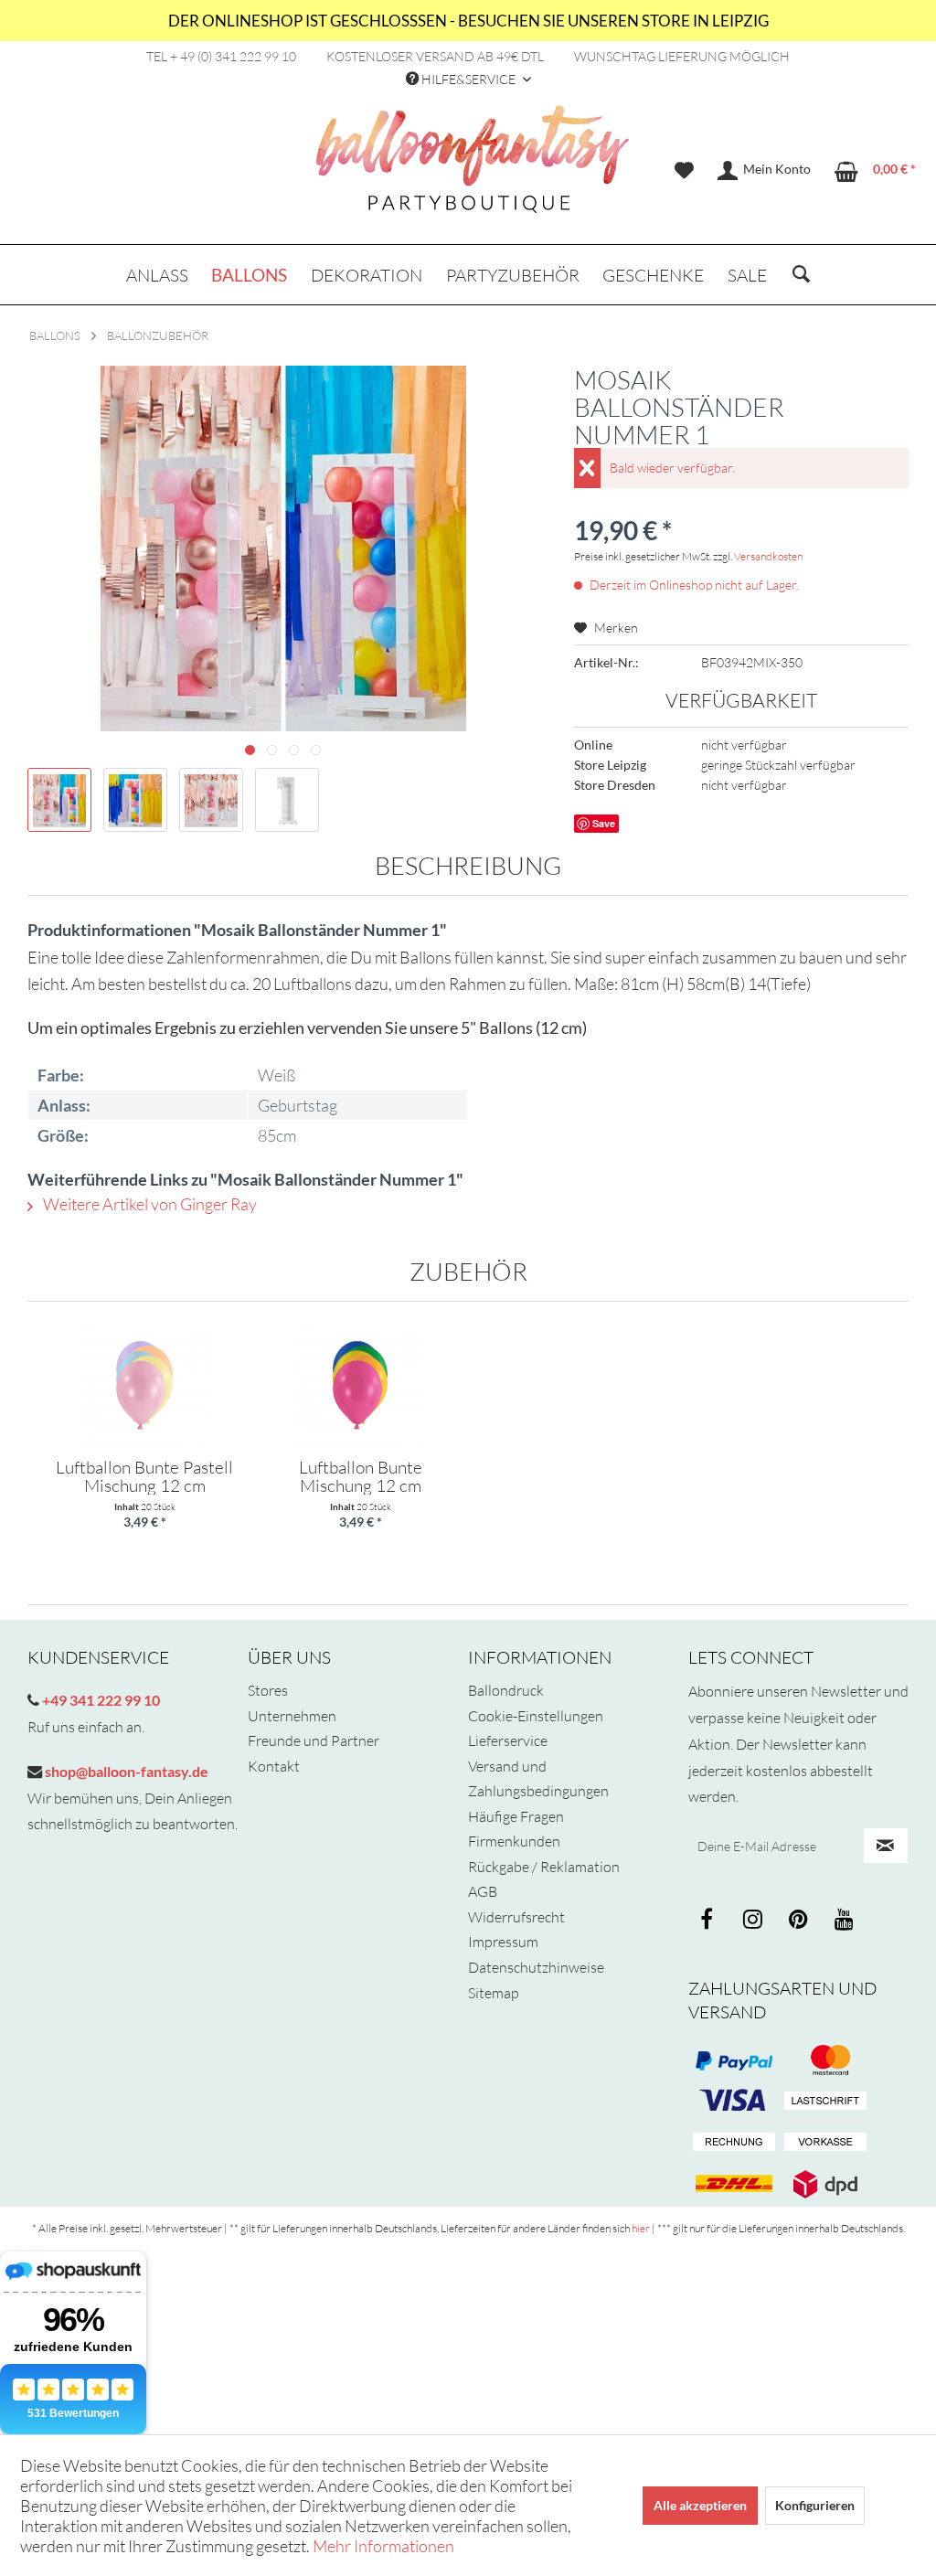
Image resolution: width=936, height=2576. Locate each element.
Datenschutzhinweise (536, 1967)
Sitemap (494, 1993)
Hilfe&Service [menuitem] (468, 79)
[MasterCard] (734, 2102)
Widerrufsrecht (516, 1917)
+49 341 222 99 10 (100, 1700)
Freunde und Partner (314, 1740)
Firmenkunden (514, 1841)
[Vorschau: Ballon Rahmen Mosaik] (59, 800)
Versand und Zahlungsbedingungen (538, 1779)
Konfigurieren (815, 2505)
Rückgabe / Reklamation (544, 1867)
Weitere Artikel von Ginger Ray (149, 1204)
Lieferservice (508, 1740)
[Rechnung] (734, 2143)
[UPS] (825, 2184)
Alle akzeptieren (700, 2505)
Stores (268, 1690)
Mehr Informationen (383, 2546)
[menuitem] (684, 171)
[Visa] (825, 2060)
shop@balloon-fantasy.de (125, 1771)
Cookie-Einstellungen (536, 1716)
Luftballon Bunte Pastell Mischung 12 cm (144, 1476)
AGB (483, 1891)
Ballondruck (506, 1690)
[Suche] (801, 275)
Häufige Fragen (516, 1816)
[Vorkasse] (825, 2143)
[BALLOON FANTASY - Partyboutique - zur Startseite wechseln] (473, 169)
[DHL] (734, 2184)
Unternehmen (292, 1716)
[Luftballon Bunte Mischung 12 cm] (360, 1385)
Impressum (503, 1942)
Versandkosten (768, 556)
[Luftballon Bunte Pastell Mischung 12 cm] (144, 1385)
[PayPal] (734, 2060)
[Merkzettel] (684, 171)
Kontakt (274, 1766)
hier (641, 2228)
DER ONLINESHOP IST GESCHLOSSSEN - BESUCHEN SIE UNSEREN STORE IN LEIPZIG (468, 21)
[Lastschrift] (825, 2102)
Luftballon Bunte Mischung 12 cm (361, 1476)
